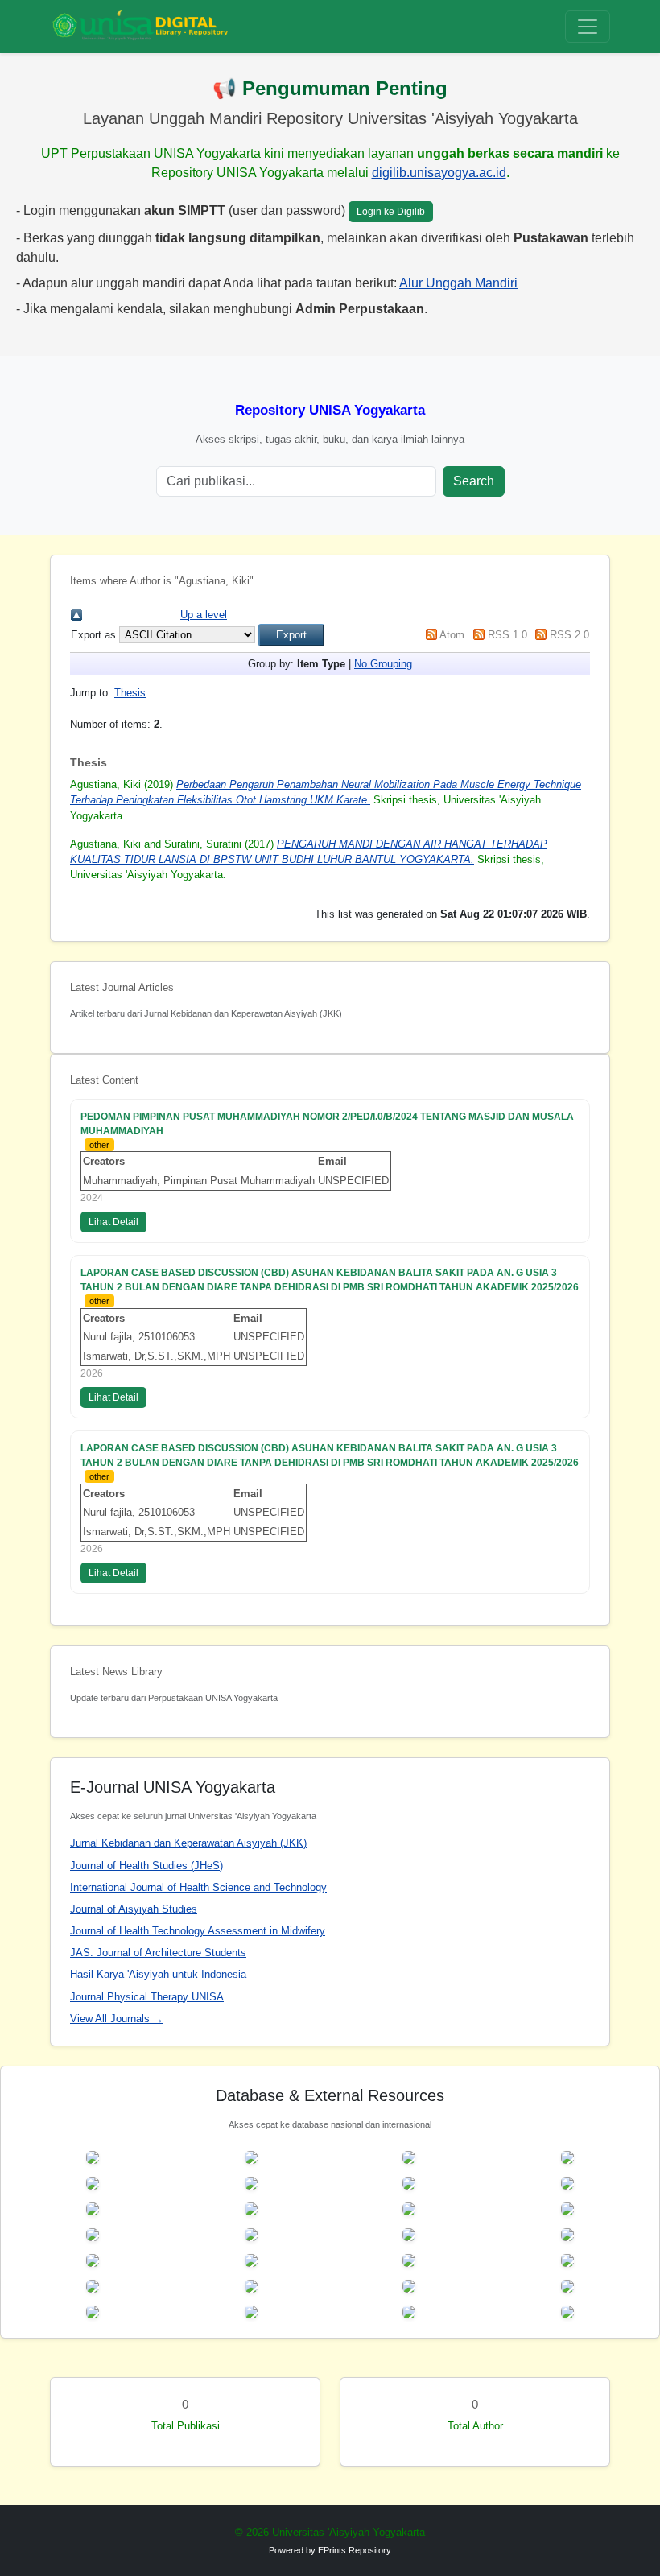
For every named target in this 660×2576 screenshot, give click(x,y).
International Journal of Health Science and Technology (198, 1887)
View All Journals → (117, 2019)
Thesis (130, 693)
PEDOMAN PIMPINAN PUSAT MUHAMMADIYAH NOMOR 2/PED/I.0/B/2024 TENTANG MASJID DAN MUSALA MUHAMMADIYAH (327, 1124)
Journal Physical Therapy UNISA (147, 1997)
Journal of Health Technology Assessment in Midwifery (198, 1931)
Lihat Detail (113, 1222)
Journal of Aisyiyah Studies (134, 1909)
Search (474, 481)
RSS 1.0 (507, 635)
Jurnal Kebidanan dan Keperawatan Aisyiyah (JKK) (188, 1843)
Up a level (204, 615)
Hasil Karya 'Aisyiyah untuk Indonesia (158, 1974)
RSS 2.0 (569, 635)
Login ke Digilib (391, 212)
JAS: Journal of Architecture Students (158, 1953)
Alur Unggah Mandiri (458, 283)
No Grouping (383, 664)
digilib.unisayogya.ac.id (439, 173)
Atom (452, 635)
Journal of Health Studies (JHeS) (146, 1866)
